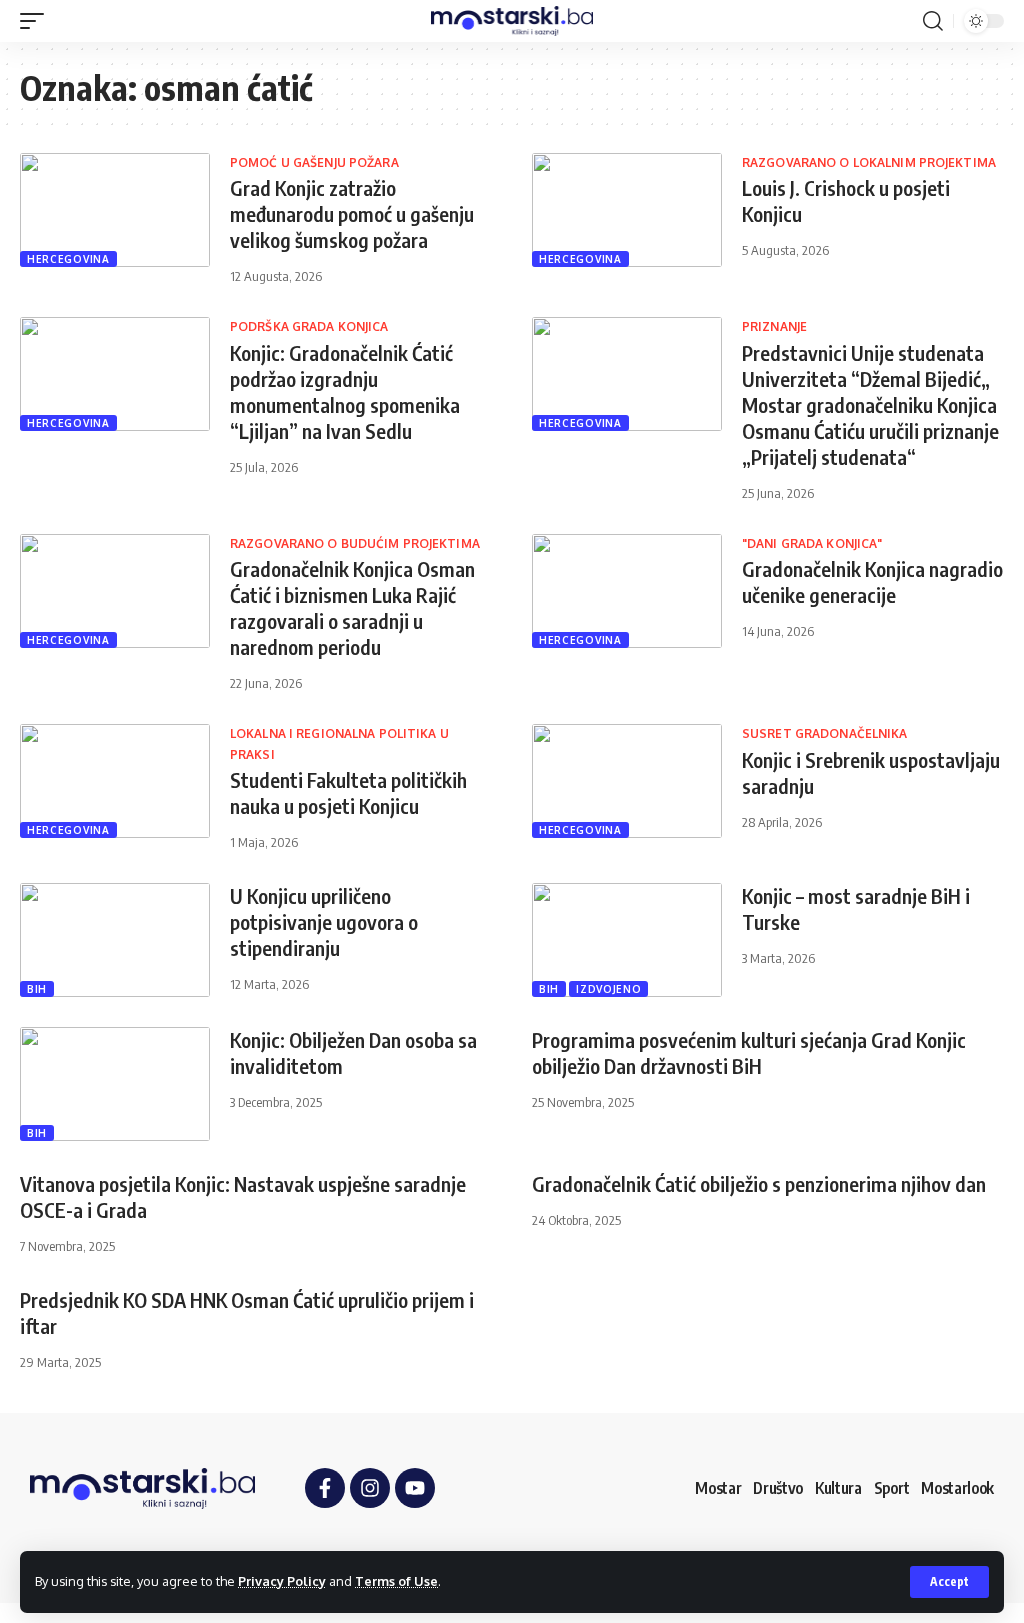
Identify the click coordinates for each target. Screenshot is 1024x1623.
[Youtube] (415, 1488)
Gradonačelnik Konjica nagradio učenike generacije (872, 581)
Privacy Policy (282, 1581)
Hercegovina (68, 259)
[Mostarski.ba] (512, 21)
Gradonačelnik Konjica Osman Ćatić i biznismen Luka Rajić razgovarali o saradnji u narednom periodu (352, 607)
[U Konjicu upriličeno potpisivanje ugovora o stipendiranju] (115, 940)
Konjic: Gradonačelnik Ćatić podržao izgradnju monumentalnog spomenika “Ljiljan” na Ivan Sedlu (345, 391)
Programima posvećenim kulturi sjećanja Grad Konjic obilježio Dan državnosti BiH (749, 1052)
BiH (37, 989)
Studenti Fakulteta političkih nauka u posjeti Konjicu (348, 792)
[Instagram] (370, 1488)
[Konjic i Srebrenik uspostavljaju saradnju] (627, 781)
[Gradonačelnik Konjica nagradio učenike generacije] (627, 591)
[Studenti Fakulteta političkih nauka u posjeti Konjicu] (115, 781)
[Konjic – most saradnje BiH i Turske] (627, 940)
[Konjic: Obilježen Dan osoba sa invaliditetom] (115, 1084)
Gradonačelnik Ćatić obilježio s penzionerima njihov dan (759, 1183)
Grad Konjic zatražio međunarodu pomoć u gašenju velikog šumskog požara (352, 213)
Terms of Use (396, 1581)
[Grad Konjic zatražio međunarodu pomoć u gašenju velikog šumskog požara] (115, 210)
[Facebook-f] (325, 1488)
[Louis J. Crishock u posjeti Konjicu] (627, 210)
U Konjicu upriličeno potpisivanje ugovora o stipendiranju (324, 921)
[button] (949, 1582)
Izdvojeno (608, 989)
